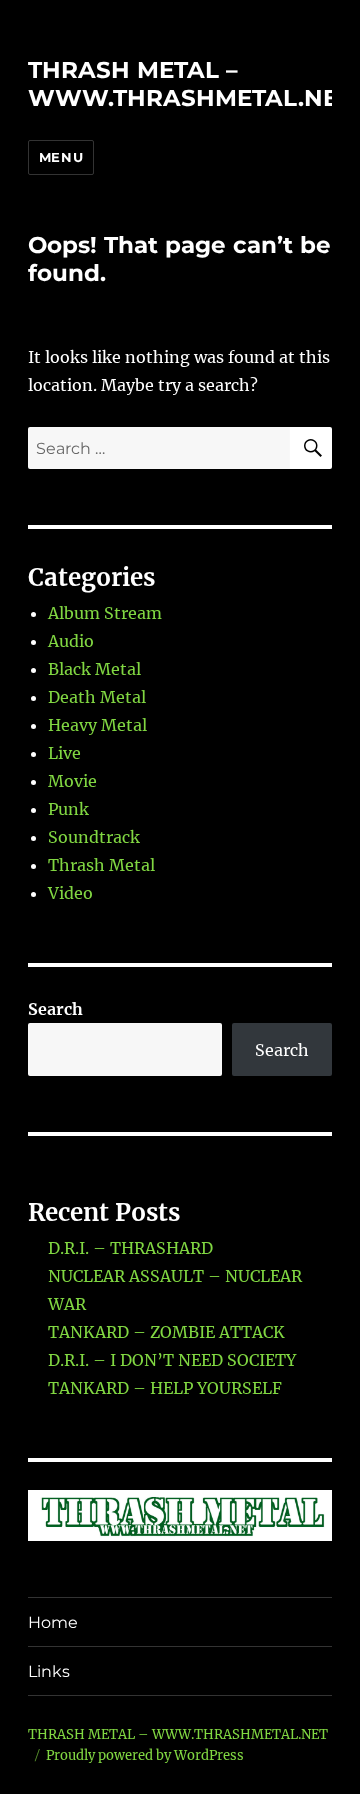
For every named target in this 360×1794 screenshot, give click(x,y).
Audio (71, 641)
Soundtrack (94, 837)
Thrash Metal (101, 865)
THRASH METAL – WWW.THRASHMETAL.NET (190, 84)
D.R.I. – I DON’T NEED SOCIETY (172, 1360)
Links (49, 1671)
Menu (61, 157)
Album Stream (105, 613)
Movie (72, 781)
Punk (68, 809)
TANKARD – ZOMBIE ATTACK (166, 1332)
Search (55, 1009)
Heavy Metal (97, 725)
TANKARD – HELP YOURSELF (165, 1388)
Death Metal (97, 697)
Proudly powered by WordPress (145, 1755)
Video (70, 893)
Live (64, 753)
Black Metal (94, 669)
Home (53, 1622)
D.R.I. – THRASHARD (130, 1248)
